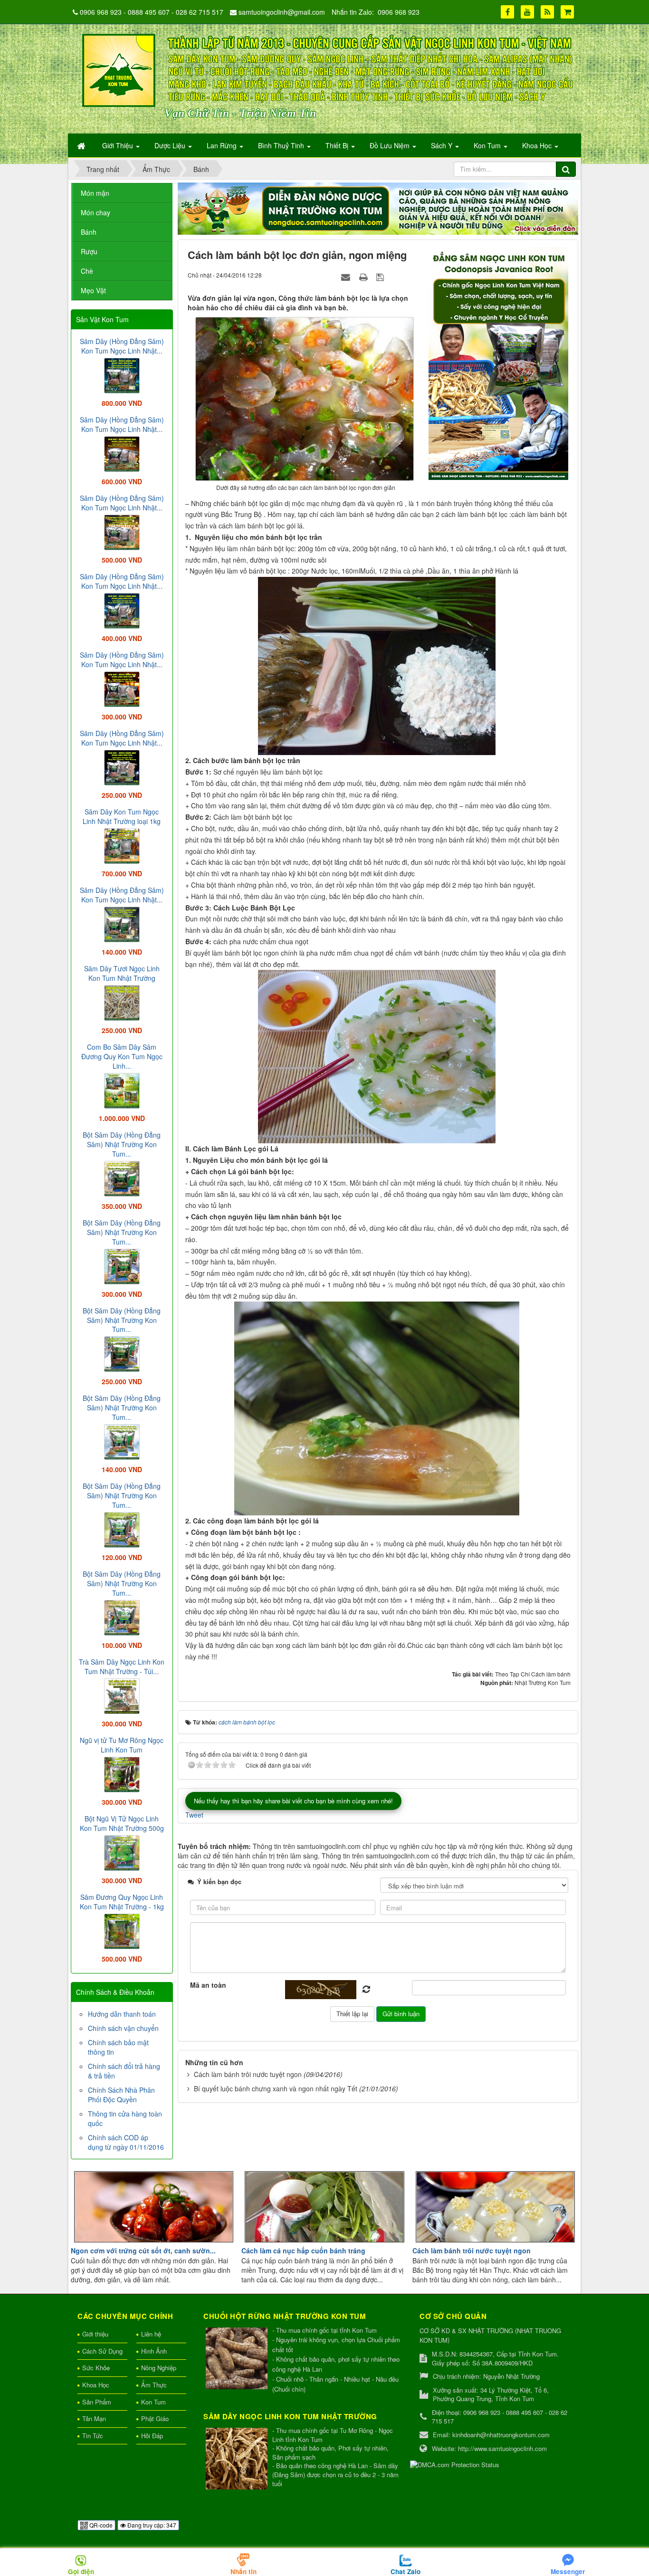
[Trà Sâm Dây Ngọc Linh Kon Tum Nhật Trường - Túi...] (122, 1695)
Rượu (89, 251)
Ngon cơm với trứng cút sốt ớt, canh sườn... (143, 2250)
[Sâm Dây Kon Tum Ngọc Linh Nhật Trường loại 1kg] (122, 845)
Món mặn (95, 193)
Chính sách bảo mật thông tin (118, 2047)
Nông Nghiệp (159, 2368)
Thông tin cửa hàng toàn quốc (125, 2118)
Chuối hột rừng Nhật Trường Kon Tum (285, 2316)
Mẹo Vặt (93, 290)
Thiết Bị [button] (338, 145)
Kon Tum (153, 2402)
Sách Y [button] (443, 145)
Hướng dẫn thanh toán (122, 2014)
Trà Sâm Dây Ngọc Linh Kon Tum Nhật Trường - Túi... (122, 1666)
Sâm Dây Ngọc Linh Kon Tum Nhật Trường (290, 2416)
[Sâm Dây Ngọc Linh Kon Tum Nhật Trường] (238, 2459)
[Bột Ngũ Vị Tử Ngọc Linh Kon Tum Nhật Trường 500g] (122, 1852)
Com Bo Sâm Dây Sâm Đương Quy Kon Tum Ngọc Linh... (122, 1056)
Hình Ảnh (154, 2351)
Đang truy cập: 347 (151, 2525)
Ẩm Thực (154, 2385)
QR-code (100, 2525)
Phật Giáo (155, 2418)
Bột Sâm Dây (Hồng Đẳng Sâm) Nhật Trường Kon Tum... (122, 1144)
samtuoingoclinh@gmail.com (282, 12)
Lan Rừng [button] (223, 145)
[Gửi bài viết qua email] (347, 277)
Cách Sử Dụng (102, 2351)
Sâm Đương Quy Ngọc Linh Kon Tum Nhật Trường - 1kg (122, 1902)
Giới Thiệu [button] (119, 145)
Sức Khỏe (96, 2368)
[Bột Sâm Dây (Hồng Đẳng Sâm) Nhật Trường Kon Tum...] (122, 1178)
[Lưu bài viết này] (381, 277)
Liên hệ (151, 2334)
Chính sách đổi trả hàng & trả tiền (124, 2071)
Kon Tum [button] (488, 145)
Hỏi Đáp (152, 2436)
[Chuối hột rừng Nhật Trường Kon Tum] (238, 2359)
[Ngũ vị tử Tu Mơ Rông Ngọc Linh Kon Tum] (122, 1773)
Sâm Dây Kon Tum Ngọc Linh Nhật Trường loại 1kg (122, 816)
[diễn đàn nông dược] (378, 208)
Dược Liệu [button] (171, 145)
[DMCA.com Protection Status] (455, 2464)
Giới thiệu (95, 2334)
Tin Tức (93, 2436)
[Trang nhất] (82, 145)
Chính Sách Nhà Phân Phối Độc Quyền (121, 2095)
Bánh (89, 232)
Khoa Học (96, 2385)
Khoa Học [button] (538, 145)
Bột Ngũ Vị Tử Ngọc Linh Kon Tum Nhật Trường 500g (122, 1823)
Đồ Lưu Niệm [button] (391, 145)
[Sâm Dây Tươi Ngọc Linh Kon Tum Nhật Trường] (122, 1002)
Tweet (194, 1815)
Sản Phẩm (97, 2402)
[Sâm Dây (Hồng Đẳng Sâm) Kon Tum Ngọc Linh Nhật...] (122, 374)
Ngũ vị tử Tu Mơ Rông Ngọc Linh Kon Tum (122, 1745)
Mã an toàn (208, 1985)
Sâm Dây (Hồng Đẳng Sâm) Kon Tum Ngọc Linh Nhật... (122, 346)
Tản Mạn (94, 2418)
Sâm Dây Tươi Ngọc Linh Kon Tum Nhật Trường (122, 973)
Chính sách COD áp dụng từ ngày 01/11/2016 (126, 2142)
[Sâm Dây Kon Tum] (500, 363)
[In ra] (364, 277)
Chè (87, 271)
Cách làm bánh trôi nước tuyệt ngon (248, 2074)
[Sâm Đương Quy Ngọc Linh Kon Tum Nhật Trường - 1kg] (122, 1930)
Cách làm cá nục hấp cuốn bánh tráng (303, 2250)
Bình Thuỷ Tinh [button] (282, 145)
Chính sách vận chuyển (123, 2028)
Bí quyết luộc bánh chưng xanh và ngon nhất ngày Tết (276, 2088)
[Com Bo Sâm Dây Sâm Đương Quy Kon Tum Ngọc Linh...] (122, 1090)
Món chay (95, 212)
